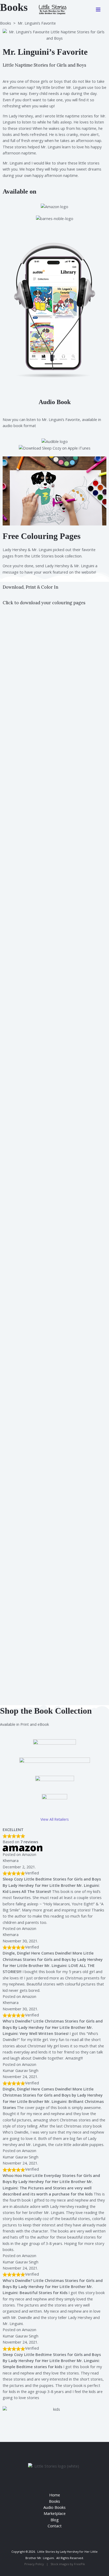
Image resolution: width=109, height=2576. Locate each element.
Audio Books (54, 2507)
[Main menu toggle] (98, 10)
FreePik (80, 2564)
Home (55, 2495)
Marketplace (55, 2513)
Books (6, 23)
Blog (55, 2520)
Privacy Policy (34, 2564)
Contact (55, 2526)
